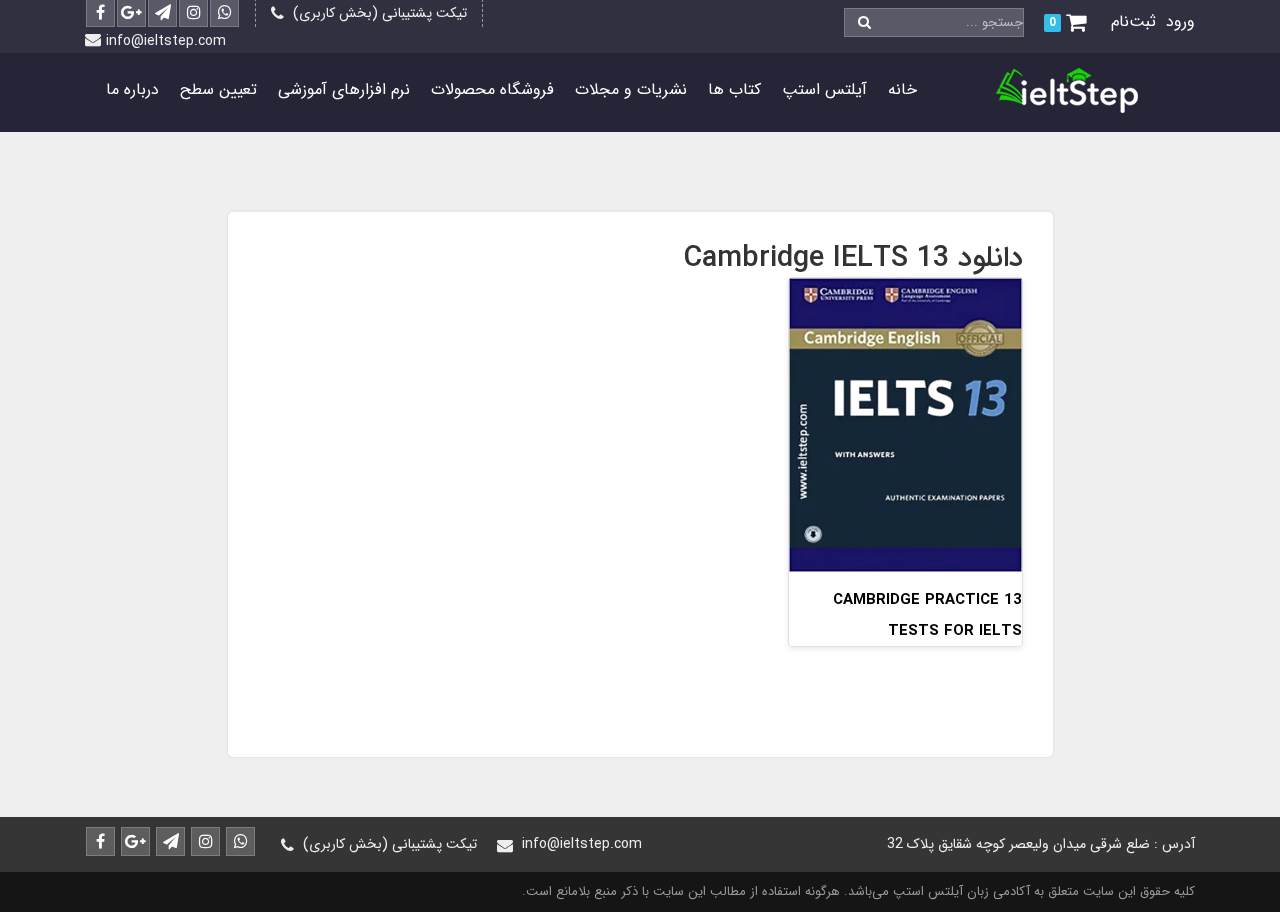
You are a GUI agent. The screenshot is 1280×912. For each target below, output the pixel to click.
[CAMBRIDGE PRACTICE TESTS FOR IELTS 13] (905, 423)
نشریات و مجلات (631, 89)
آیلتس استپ (824, 89)
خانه (902, 89)
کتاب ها (734, 89)
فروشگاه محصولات (492, 89)
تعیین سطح (218, 89)
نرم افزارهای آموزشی (344, 89)
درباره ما (132, 89)
